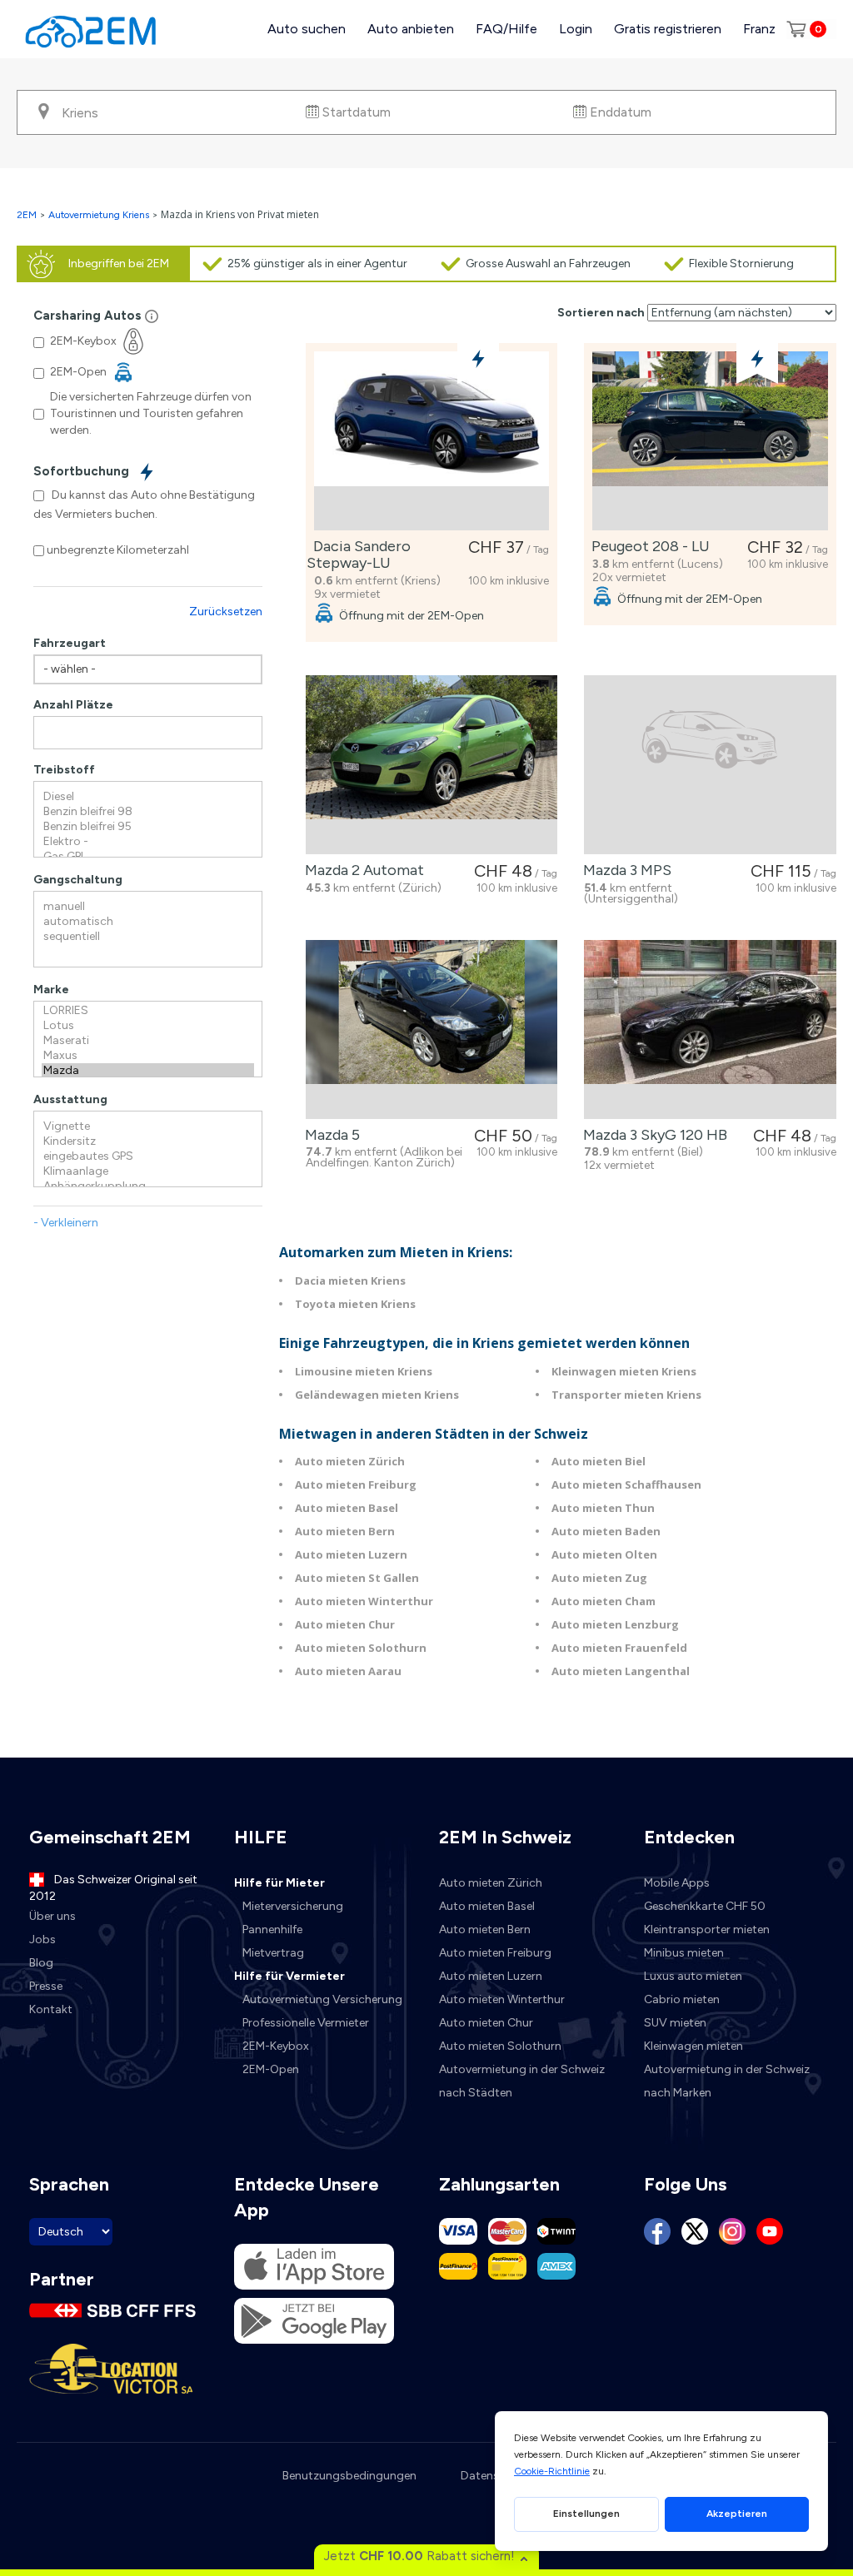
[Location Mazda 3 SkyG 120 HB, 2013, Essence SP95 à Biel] (710, 1029)
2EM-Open (271, 2069)
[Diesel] (148, 797)
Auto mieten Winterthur (364, 1601)
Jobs (42, 1939)
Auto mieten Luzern (351, 1554)
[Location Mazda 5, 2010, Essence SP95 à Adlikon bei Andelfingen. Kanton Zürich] (432, 1029)
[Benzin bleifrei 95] (148, 827)
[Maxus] (148, 1056)
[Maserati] (148, 1041)
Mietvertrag (273, 1953)
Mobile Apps (677, 1883)
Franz (759, 29)
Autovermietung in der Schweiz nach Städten (522, 2081)
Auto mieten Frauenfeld (619, 1648)
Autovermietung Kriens (99, 215)
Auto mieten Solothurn (361, 1648)
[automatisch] (148, 922)
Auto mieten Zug (599, 1578)
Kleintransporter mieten (707, 1930)
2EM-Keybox (276, 2046)
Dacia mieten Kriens (350, 1281)
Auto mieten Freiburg (356, 1484)
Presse (46, 1986)
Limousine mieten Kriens (364, 1371)
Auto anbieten (411, 29)
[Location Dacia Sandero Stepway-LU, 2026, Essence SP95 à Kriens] (432, 441)
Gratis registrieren (668, 29)
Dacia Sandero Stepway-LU (359, 554)
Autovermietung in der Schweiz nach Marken (727, 2081)
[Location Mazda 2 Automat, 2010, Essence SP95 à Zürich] (432, 765)
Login (576, 29)
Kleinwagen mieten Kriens (624, 1371)
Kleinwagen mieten (693, 2046)
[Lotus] (148, 1026)
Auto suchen (307, 29)
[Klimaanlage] (148, 1171)
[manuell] (148, 907)
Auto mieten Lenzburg (615, 1624)
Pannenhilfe (272, 1930)
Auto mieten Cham (604, 1601)
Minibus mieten (684, 1953)
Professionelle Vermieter (306, 2023)
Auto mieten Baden (606, 1531)
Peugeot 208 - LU (647, 546)
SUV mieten (675, 2023)
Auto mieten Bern (345, 1531)
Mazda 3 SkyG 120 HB (652, 1135)
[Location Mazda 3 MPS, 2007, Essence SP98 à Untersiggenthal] (710, 765)
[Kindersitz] (148, 1141)
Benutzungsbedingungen (349, 2476)
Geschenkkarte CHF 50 (705, 1906)
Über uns (52, 1916)
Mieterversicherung (293, 1906)
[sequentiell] (148, 937)
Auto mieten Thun (603, 1508)
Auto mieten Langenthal (621, 1671)
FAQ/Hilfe (506, 29)
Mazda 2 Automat (361, 870)
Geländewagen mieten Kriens (377, 1395)
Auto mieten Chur (345, 1624)
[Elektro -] (148, 842)
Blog (41, 1963)
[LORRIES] (148, 1011)
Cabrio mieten (682, 1999)
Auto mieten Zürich (350, 1461)
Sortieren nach (601, 313)
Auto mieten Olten (604, 1554)
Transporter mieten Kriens (626, 1395)
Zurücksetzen (226, 612)
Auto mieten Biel (599, 1461)
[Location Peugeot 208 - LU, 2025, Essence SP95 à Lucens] (710, 441)
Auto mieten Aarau (348, 1671)
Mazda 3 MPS (624, 870)
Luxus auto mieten (693, 1976)
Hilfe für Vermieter (289, 1976)
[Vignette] (148, 1126)
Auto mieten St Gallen (357, 1578)
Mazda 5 (329, 1135)
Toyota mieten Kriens (355, 1304)
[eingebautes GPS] (148, 1156)
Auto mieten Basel (347, 1508)
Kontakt (51, 2009)
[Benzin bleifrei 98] (148, 812)
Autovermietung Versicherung (322, 1999)
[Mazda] (148, 1071)
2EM (27, 215)
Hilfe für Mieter (279, 1883)
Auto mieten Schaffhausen (626, 1484)
